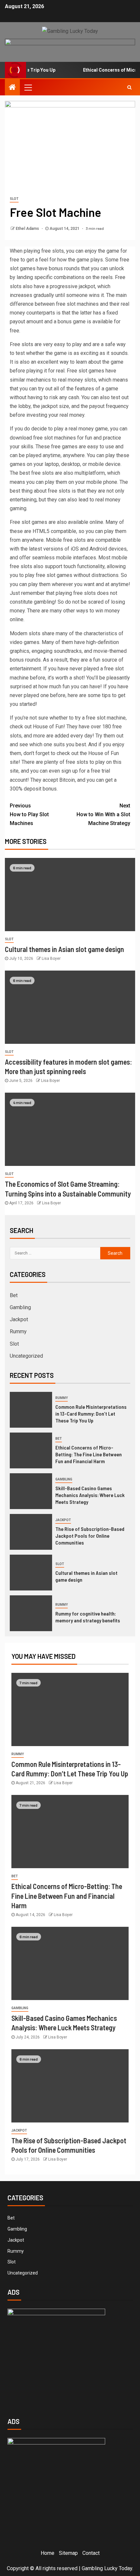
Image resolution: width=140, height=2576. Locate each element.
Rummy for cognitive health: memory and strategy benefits (88, 1617)
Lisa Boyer (51, 959)
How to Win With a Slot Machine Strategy (103, 814)
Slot (14, 199)
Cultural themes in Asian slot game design (64, 949)
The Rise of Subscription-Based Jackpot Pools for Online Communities (90, 1536)
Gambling (20, 1307)
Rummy (18, 1331)
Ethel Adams (28, 229)
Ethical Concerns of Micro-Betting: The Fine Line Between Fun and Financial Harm (89, 1454)
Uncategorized (26, 1356)
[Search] (129, 87)
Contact (91, 2553)
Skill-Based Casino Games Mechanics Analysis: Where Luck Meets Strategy (90, 1495)
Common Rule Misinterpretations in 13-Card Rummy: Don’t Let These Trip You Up (91, 1414)
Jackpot (19, 1319)
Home (48, 2553)
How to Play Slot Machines (29, 814)
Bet (14, 1295)
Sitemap (68, 2553)
